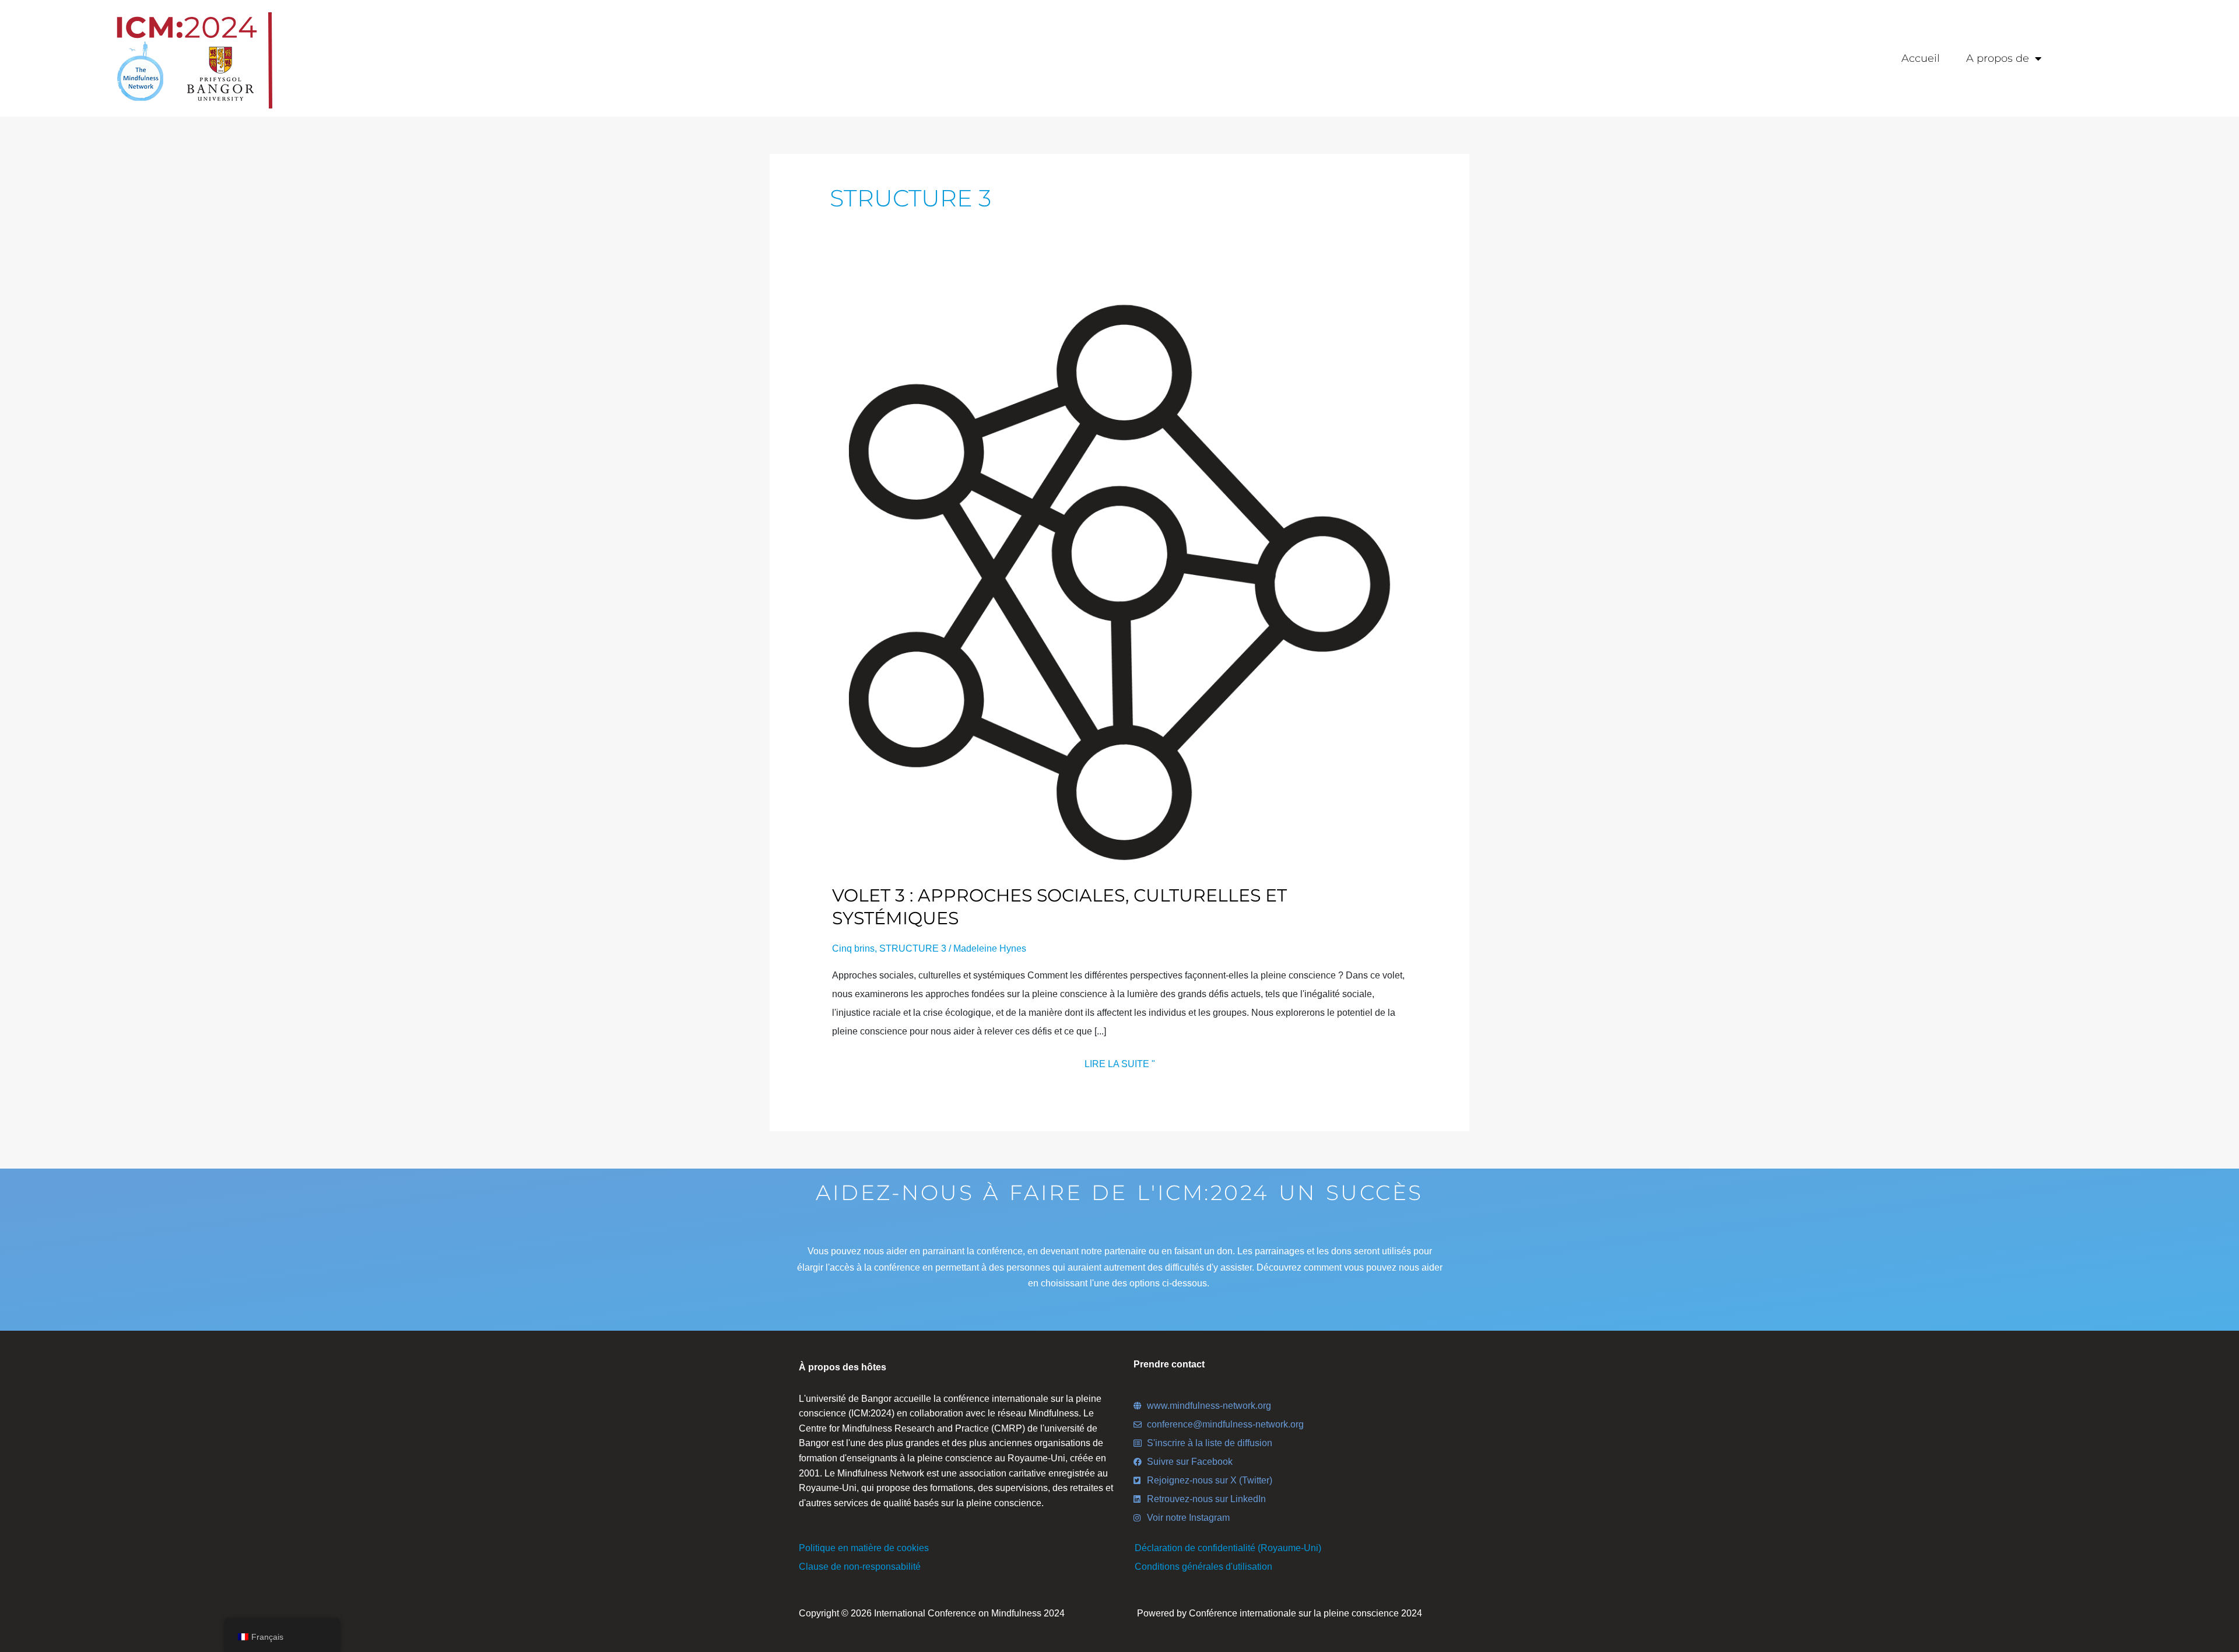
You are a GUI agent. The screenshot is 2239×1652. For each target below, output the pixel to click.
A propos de (1998, 58)
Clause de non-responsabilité (860, 1567)
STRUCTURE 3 (913, 948)
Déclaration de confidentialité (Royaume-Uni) (1228, 1548)
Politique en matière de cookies (864, 1548)
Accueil (1921, 58)
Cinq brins (853, 948)
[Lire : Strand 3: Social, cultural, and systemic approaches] (1120, 582)
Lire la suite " (1120, 1062)
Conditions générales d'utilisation (1203, 1567)
